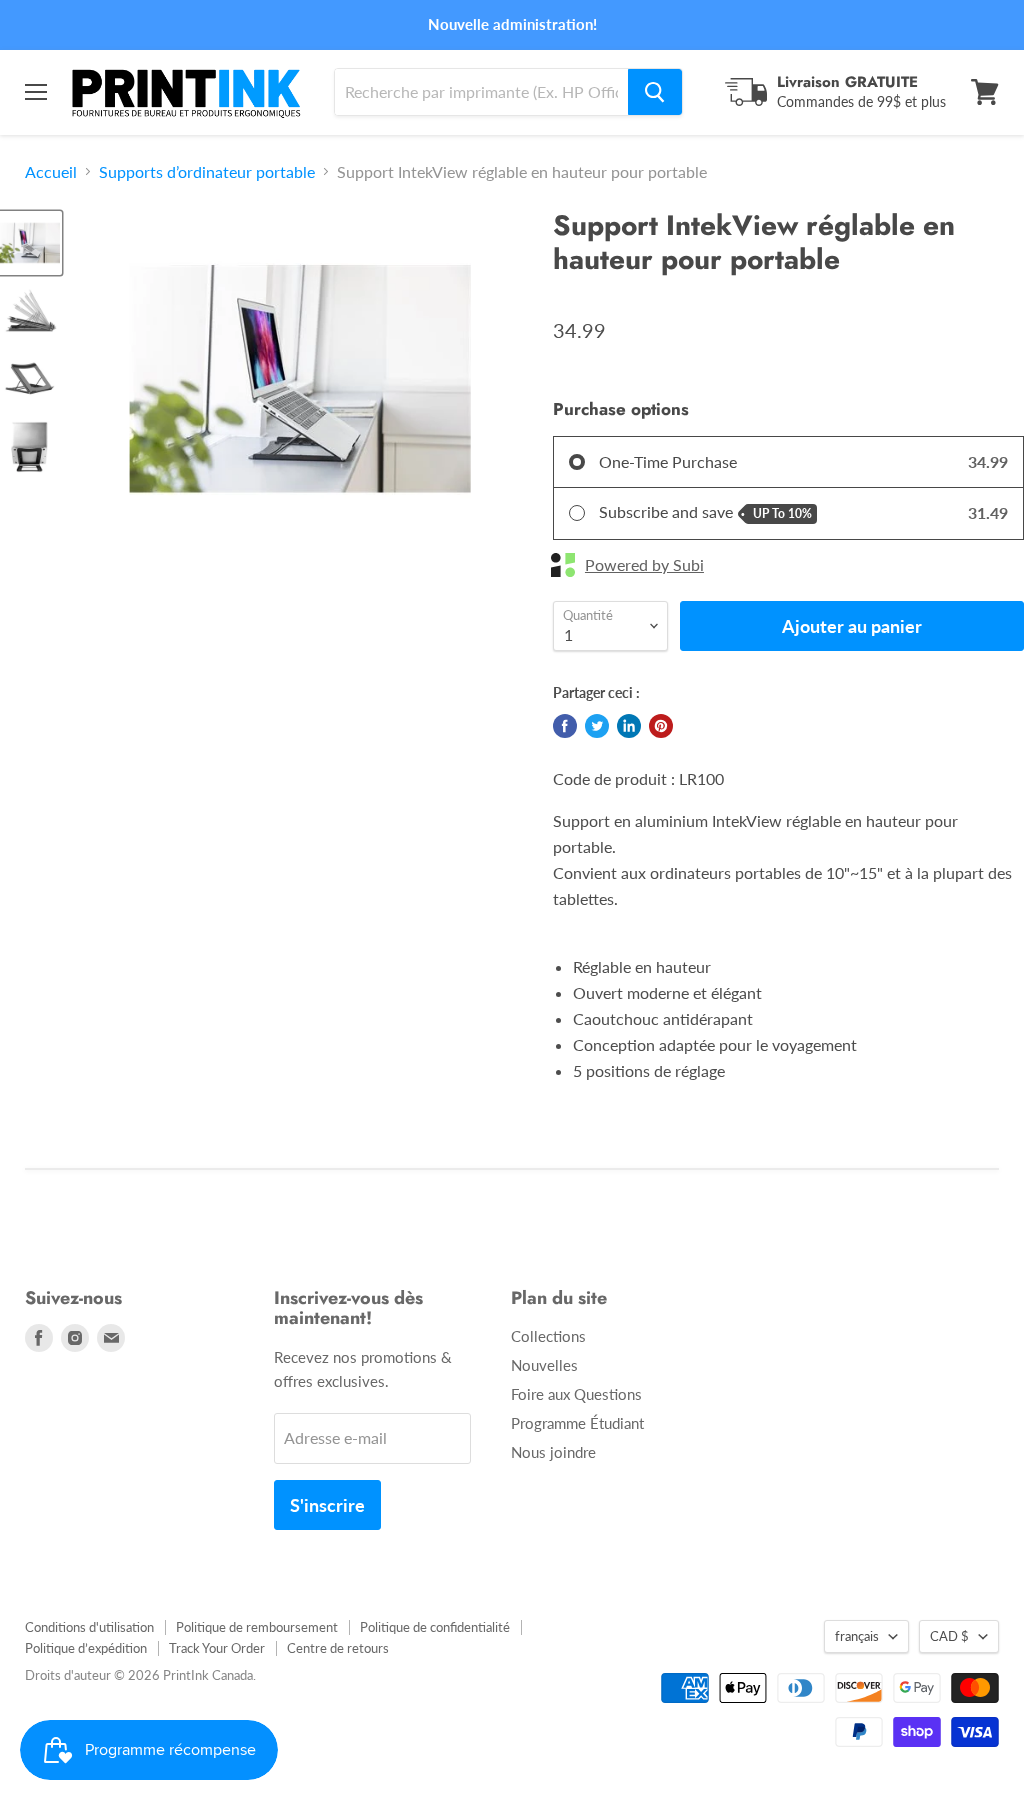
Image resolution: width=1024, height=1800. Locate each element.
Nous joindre (553, 1452)
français (857, 1636)
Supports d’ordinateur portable (207, 172)
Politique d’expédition (86, 1648)
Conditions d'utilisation (89, 1627)
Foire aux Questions (576, 1394)
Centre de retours (338, 1648)
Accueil (51, 172)
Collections (548, 1336)
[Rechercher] (655, 92)
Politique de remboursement (257, 1627)
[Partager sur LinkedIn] (629, 726)
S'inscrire (327, 1505)
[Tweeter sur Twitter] (597, 726)
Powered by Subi (644, 565)
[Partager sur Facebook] (565, 726)
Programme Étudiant (577, 1423)
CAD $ (949, 1636)
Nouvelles (544, 1365)
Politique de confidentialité (435, 1627)
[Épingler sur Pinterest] (661, 726)
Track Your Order (217, 1648)
